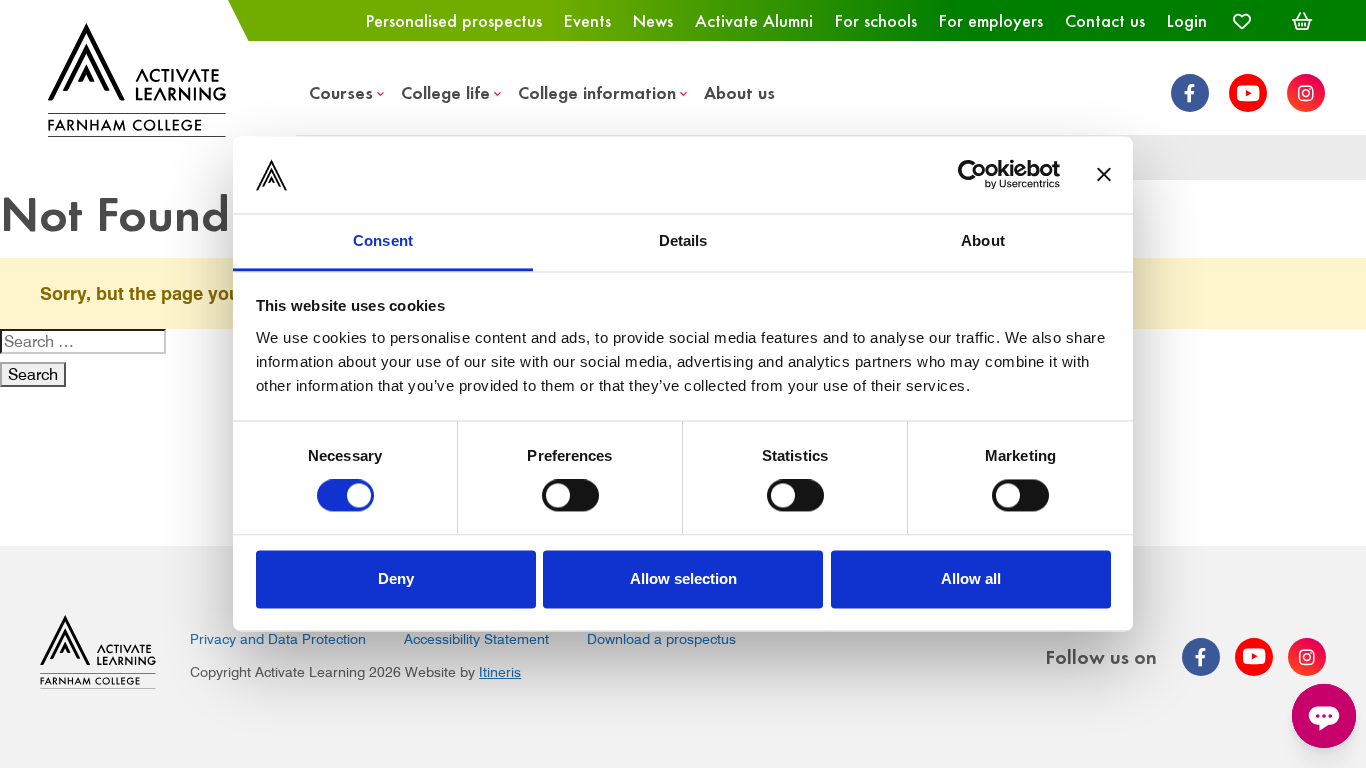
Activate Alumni (754, 20)
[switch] (570, 496)
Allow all (971, 578)
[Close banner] (1104, 175)
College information (597, 91)
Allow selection (683, 578)
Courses (341, 91)
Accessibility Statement (476, 639)
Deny (396, 578)
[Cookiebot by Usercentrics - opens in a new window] (972, 175)
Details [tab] (683, 240)
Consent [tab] (383, 240)
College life (445, 91)
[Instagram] (1306, 93)
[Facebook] (1190, 93)
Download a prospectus (661, 639)
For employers (991, 20)
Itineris (500, 672)
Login (1187, 20)
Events (587, 20)
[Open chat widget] (1324, 716)
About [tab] (983, 240)
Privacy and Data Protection (278, 639)
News (653, 20)
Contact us (1105, 20)
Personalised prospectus (454, 20)
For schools (876, 20)
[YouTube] (1248, 93)
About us (739, 91)
